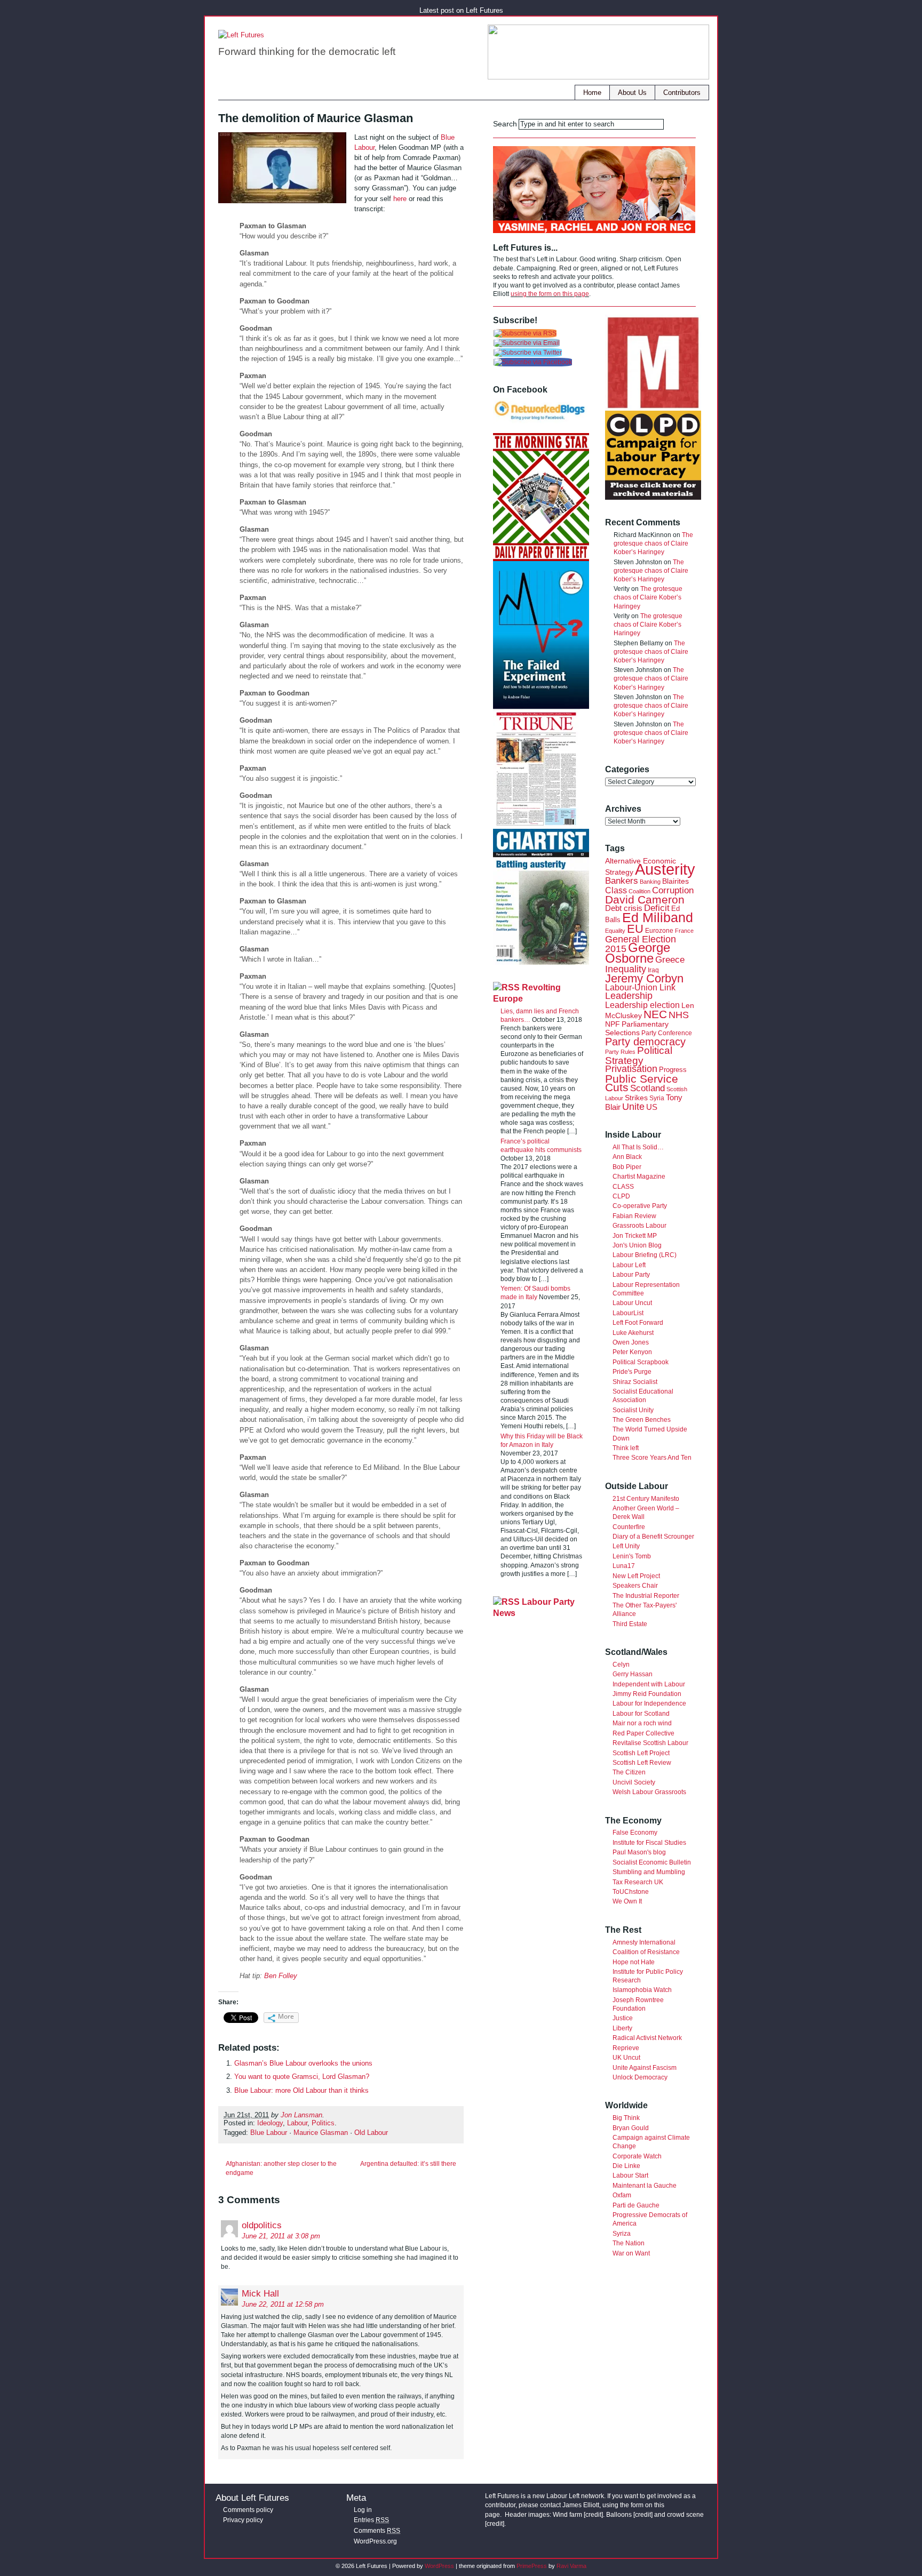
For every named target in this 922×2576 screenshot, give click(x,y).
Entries (371, 2520)
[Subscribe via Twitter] (528, 353)
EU (635, 929)
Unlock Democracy (640, 2077)
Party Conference (667, 1033)
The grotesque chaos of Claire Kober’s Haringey (653, 543)
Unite (633, 1107)
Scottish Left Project (641, 1753)
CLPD (621, 1196)
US (652, 1107)
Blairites (675, 881)
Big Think (626, 2118)
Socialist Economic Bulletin (652, 1862)
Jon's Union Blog (637, 1245)
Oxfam (622, 2195)
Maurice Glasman (321, 2133)
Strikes (636, 1098)
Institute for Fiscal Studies (649, 1843)
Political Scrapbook (641, 1362)
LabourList (628, 1313)
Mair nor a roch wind (642, 1723)
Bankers (622, 881)
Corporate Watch (637, 2156)
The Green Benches (642, 1420)
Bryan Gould (631, 2128)
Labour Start (630, 2175)
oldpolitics (262, 2225)
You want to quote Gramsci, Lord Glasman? (302, 2077)
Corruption (673, 890)
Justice (623, 2018)
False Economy (635, 1833)
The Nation (629, 2243)
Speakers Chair (635, 1586)
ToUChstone (631, 1892)
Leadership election (642, 1005)
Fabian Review (634, 1216)
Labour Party (631, 1275)
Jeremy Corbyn (644, 978)
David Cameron (645, 899)
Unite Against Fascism (645, 2068)
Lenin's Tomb (632, 1556)
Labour (297, 2123)
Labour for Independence (649, 1703)
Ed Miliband (658, 917)
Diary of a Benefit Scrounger (653, 1537)
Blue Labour (269, 2133)
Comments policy (248, 2510)
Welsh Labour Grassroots (649, 1792)
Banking (650, 882)
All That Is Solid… (638, 1147)
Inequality (626, 969)
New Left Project (636, 1576)
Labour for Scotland (641, 1714)
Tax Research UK (638, 1882)
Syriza (622, 2234)
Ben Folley (281, 1976)
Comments (377, 2531)
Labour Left (629, 1265)
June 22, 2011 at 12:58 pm (283, 2304)
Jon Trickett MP (635, 1236)
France (684, 931)
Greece (670, 960)
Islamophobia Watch (642, 1990)
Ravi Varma (571, 2566)
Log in (363, 2510)
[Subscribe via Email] (527, 343)
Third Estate (630, 1624)
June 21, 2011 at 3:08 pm (281, 2236)
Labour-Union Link (640, 987)
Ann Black (627, 1157)
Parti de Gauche (636, 2205)
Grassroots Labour (639, 1226)
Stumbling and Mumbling (649, 1872)
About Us (632, 93)
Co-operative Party (640, 1206)
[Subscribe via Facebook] (533, 362)
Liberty (622, 2028)
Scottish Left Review (642, 1763)
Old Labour (371, 2133)
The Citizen (629, 1772)
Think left (626, 1448)
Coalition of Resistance (646, 1952)
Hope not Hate (634, 1962)
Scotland (647, 1088)
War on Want (631, 2253)
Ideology (270, 2123)
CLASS (623, 1187)
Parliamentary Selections (637, 1029)
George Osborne (638, 953)
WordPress (439, 2566)
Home (592, 93)
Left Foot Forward (638, 1323)
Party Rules (620, 1052)
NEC (655, 1014)
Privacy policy (243, 2520)
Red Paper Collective (643, 1733)
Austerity (665, 869)
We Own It (627, 1901)
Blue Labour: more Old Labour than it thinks (301, 2090)
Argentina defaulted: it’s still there (408, 2164)
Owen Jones (631, 1342)
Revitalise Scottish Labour (650, 1743)
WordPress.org (375, 2541)
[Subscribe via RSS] (525, 333)
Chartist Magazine (639, 1177)
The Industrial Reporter (646, 1596)
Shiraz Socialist (635, 1382)
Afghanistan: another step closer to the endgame (281, 2168)
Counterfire (629, 1527)
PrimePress (532, 2566)
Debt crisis (624, 908)
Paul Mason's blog (639, 1852)
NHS (679, 1015)
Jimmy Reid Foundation (647, 1694)
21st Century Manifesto (646, 1499)
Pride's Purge (632, 1372)
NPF (613, 1024)
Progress (673, 1070)
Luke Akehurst (633, 1333)
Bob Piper (627, 1167)
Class (616, 890)
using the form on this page (550, 294)
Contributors (682, 93)
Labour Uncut (632, 1303)
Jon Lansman (301, 2115)
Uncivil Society (634, 1782)
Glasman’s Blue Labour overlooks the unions (303, 2063)
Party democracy (645, 1042)
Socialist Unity (633, 1410)
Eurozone (659, 931)
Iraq (653, 970)
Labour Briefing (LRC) (645, 1255)
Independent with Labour (649, 1684)
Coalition (639, 891)
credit (593, 2515)
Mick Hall (260, 2294)
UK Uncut (626, 2058)
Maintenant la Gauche (645, 2186)
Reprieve (626, 2048)
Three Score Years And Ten (652, 1458)
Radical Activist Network (647, 2038)
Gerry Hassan (633, 1674)
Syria (657, 1098)
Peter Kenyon (632, 1352)
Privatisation (631, 1069)
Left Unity (626, 1546)
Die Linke (626, 2166)
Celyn (621, 1665)
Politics (323, 2123)
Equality (615, 931)
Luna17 (624, 1566)
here (400, 199)
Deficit (657, 908)
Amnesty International (644, 1942)
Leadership (629, 995)
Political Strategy (639, 1055)
